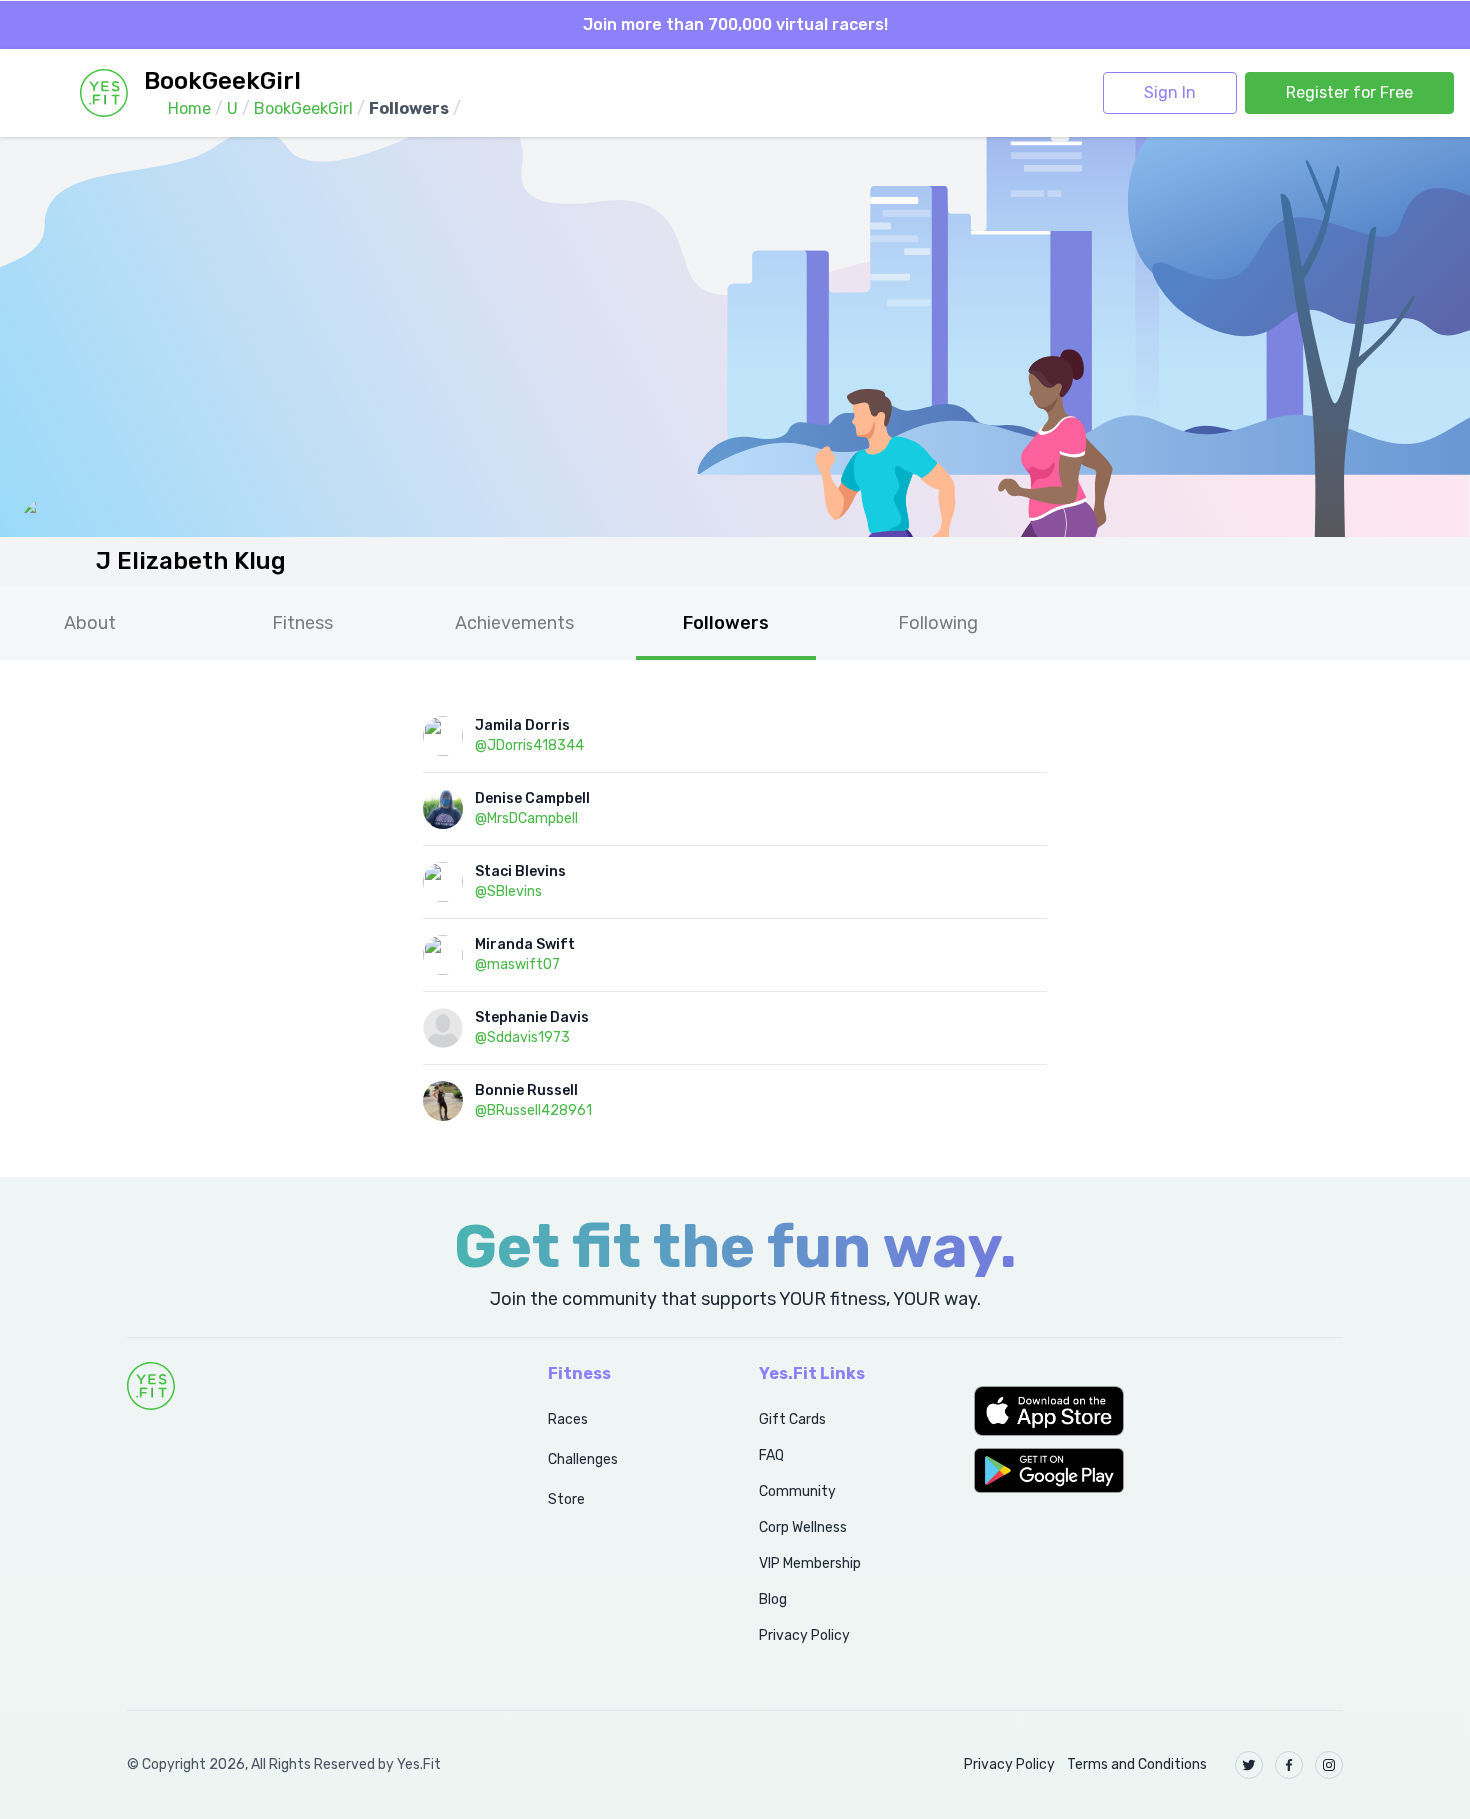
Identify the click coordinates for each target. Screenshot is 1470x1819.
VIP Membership (810, 1563)
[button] (1158, 1411)
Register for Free (1349, 92)
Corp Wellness (803, 1527)
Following (938, 623)
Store (566, 1499)
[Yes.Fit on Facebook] (1289, 1765)
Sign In (1170, 92)
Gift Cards (792, 1419)
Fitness (302, 623)
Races (568, 1419)
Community (797, 1491)
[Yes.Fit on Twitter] (1249, 1765)
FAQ (771, 1455)
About (90, 623)
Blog (773, 1599)
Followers (726, 623)
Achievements (514, 623)
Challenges (583, 1459)
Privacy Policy (804, 1635)
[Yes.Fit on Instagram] (1329, 1765)
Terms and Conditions (1137, 1764)
